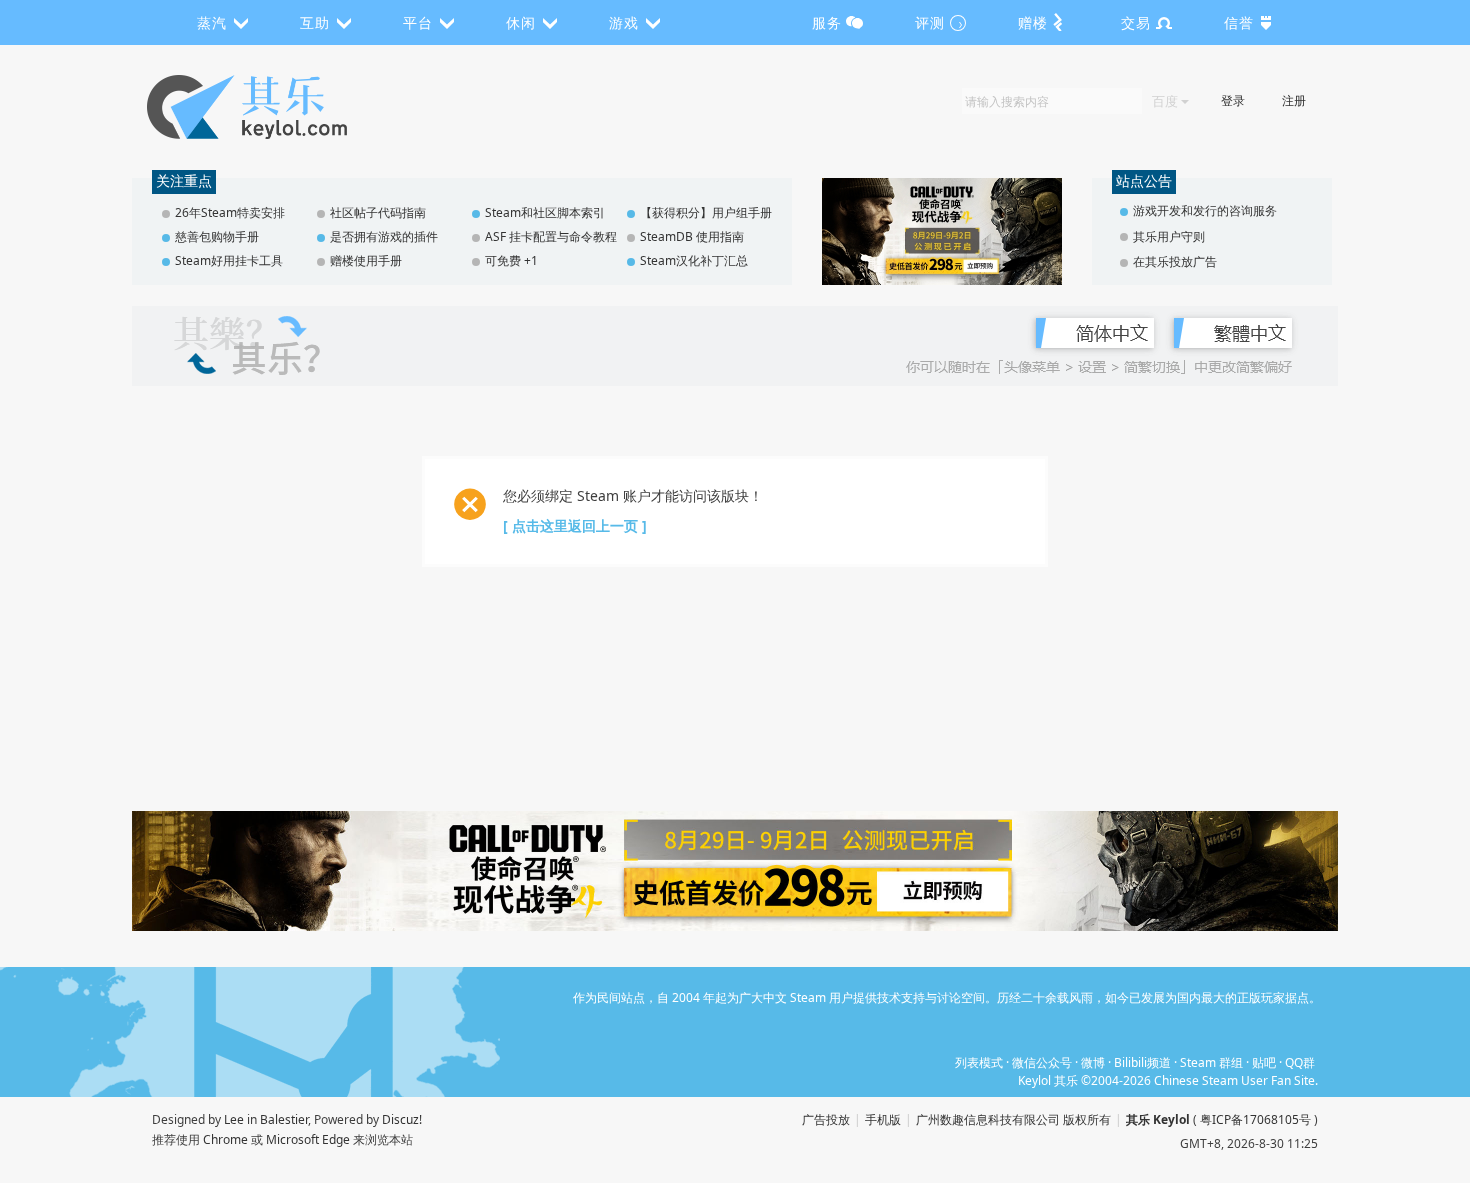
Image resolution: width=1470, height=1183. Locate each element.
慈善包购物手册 (217, 236)
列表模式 (979, 1062)
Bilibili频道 (1142, 1062)
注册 (1294, 100)
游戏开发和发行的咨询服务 (1205, 210)
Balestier (284, 1119)
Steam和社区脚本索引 (545, 212)
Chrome (225, 1139)
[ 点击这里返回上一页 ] (575, 525)
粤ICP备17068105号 (1255, 1119)
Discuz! (402, 1119)
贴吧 (1264, 1062)
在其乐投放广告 (1175, 261)
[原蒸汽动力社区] (289, 107)
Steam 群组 (1211, 1062)
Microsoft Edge (308, 1139)
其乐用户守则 (1169, 236)
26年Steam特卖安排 (230, 212)
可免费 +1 (511, 260)
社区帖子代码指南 (378, 212)
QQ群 (1300, 1062)
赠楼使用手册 (366, 260)
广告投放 (826, 1119)
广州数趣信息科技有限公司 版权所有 (1013, 1119)
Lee (234, 1119)
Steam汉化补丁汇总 (694, 260)
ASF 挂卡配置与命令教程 (551, 236)
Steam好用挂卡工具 (229, 260)
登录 (1233, 100)
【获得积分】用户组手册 (706, 212)
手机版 (883, 1119)
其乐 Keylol (1158, 1119)
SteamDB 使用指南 (692, 236)
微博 (1093, 1062)
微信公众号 (1042, 1062)
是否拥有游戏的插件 (384, 236)
